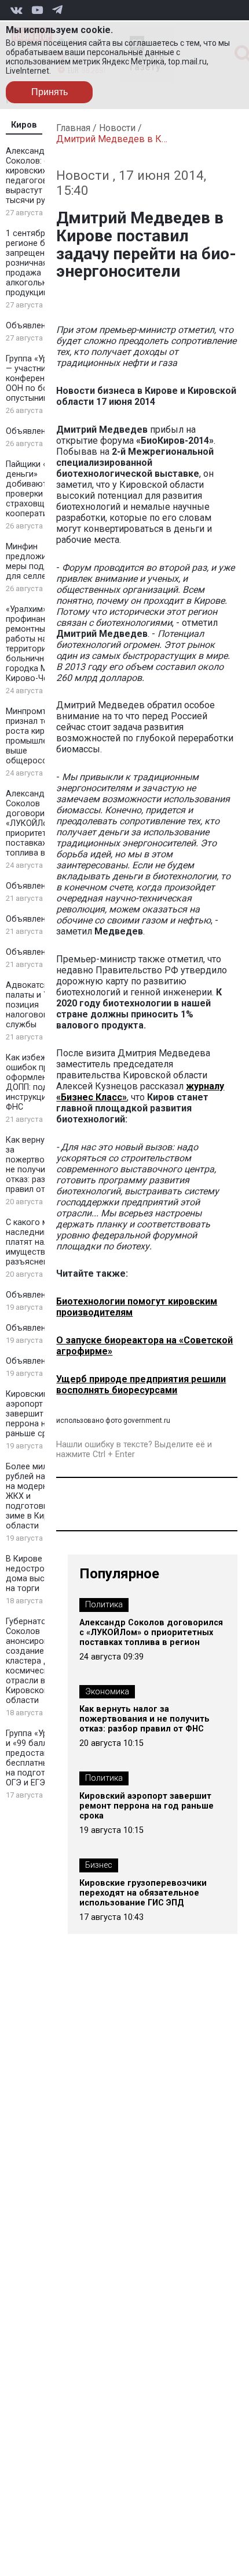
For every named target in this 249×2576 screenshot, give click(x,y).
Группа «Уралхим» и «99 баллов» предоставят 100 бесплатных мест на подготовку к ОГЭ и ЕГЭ (41, 1758)
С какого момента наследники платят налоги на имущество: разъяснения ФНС (41, 1242)
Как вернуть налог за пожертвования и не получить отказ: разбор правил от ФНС (42, 1165)
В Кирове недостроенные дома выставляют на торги (42, 1574)
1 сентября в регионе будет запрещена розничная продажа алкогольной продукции (35, 263)
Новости (117, 128)
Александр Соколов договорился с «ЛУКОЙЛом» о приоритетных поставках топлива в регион (40, 823)
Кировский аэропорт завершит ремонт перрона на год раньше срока (40, 1414)
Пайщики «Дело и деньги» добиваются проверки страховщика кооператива (41, 489)
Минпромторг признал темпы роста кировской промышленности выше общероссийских (41, 736)
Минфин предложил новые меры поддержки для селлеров (42, 561)
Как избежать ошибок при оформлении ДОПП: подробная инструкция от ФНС (41, 1082)
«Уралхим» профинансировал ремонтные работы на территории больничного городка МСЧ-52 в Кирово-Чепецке (42, 644)
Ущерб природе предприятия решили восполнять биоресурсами (141, 1385)
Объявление (30, 326)
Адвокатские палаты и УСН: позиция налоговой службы (34, 1005)
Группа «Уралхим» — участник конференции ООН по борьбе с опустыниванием (41, 378)
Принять (50, 92)
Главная (73, 128)
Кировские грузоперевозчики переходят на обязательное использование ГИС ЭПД (143, 1893)
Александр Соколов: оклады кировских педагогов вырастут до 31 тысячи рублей (40, 176)
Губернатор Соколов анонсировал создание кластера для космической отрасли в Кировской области (32, 1661)
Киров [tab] (24, 125)
